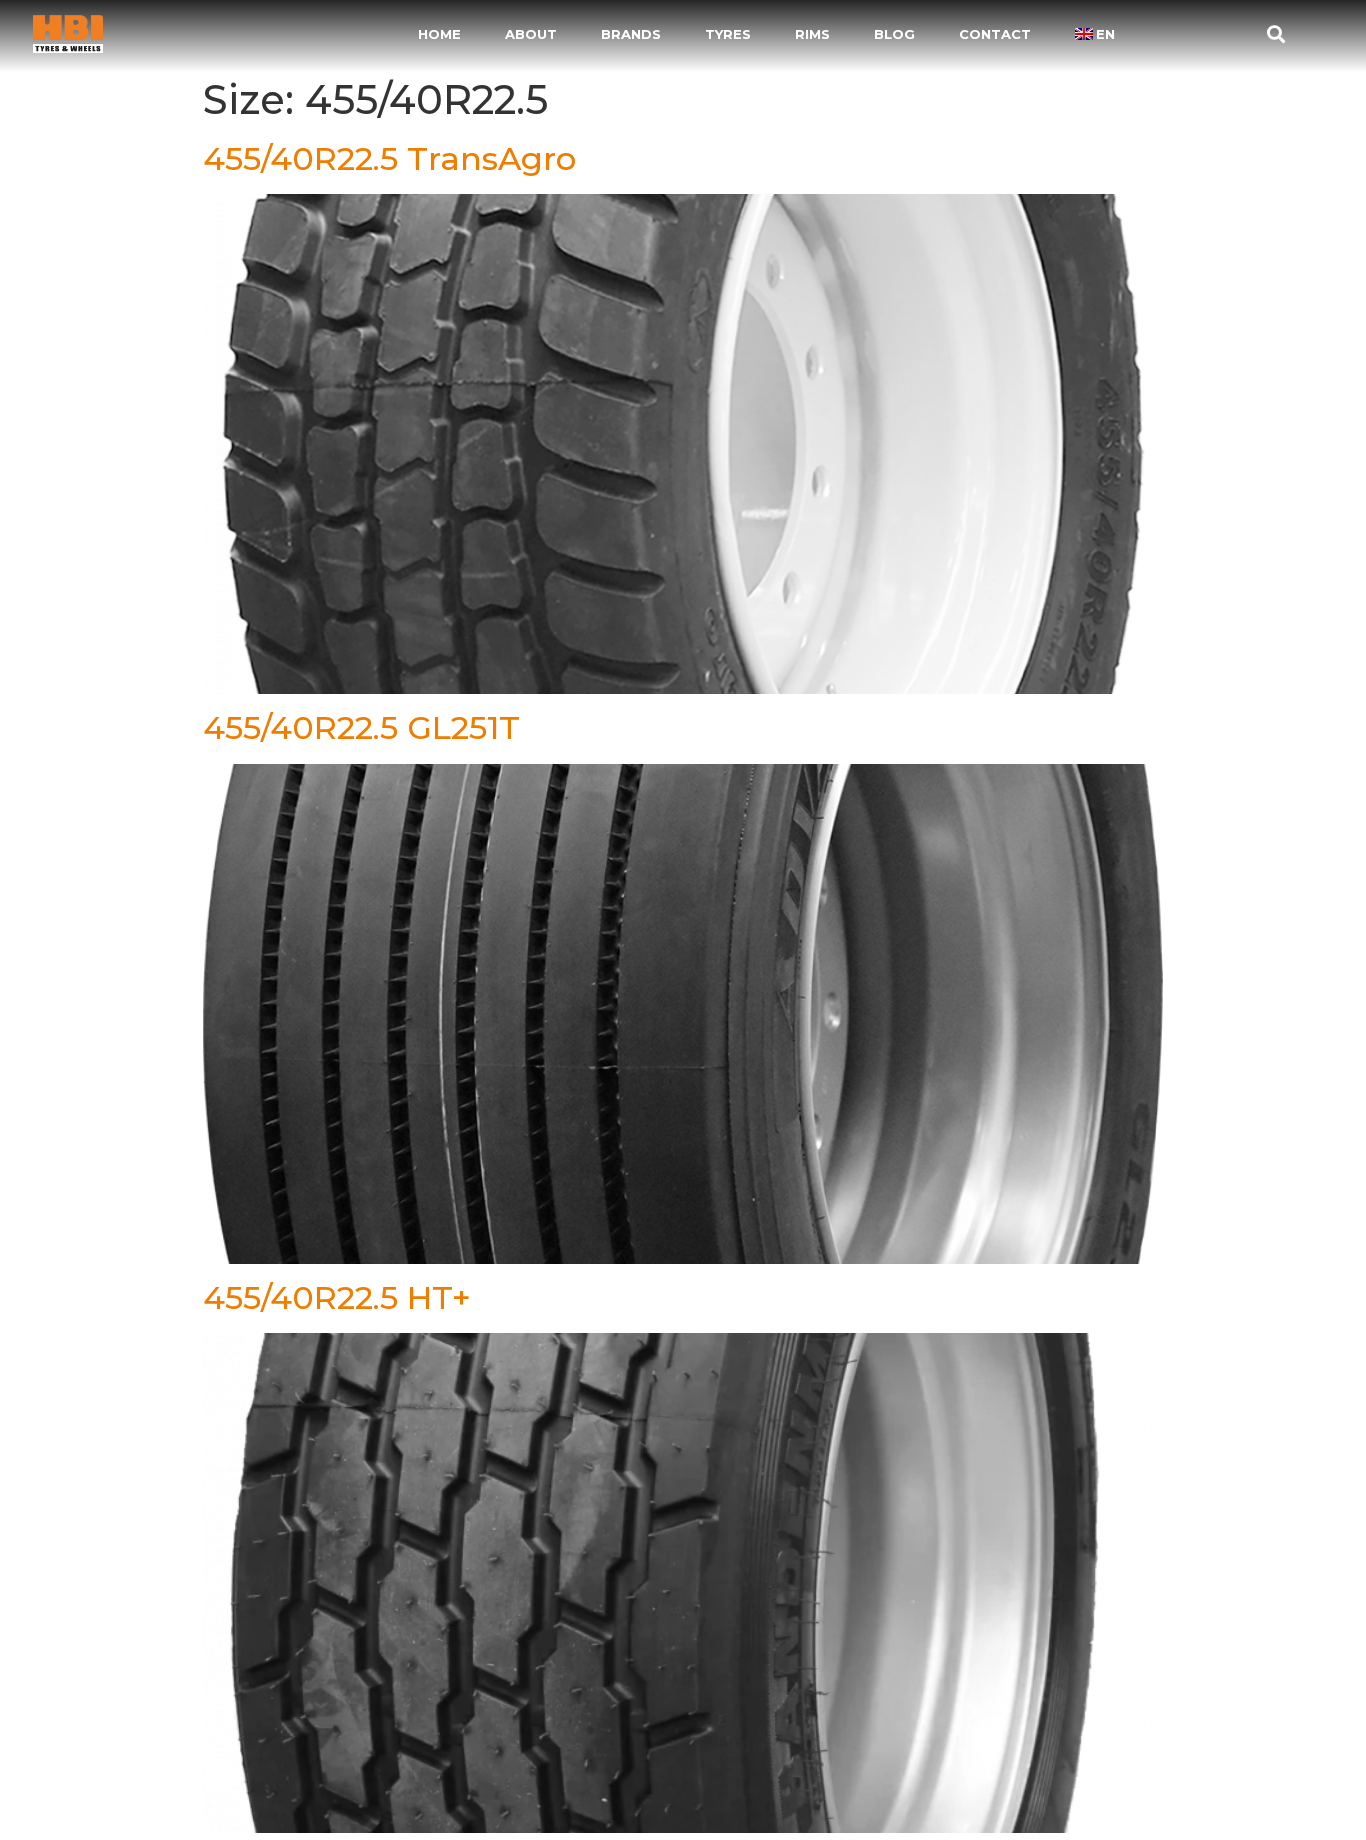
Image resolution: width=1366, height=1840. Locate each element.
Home (439, 34)
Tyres (728, 34)
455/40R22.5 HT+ (337, 1297)
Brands (631, 34)
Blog (894, 34)
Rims (812, 34)
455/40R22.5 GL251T (361, 727)
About (531, 34)
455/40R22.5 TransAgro (389, 158)
